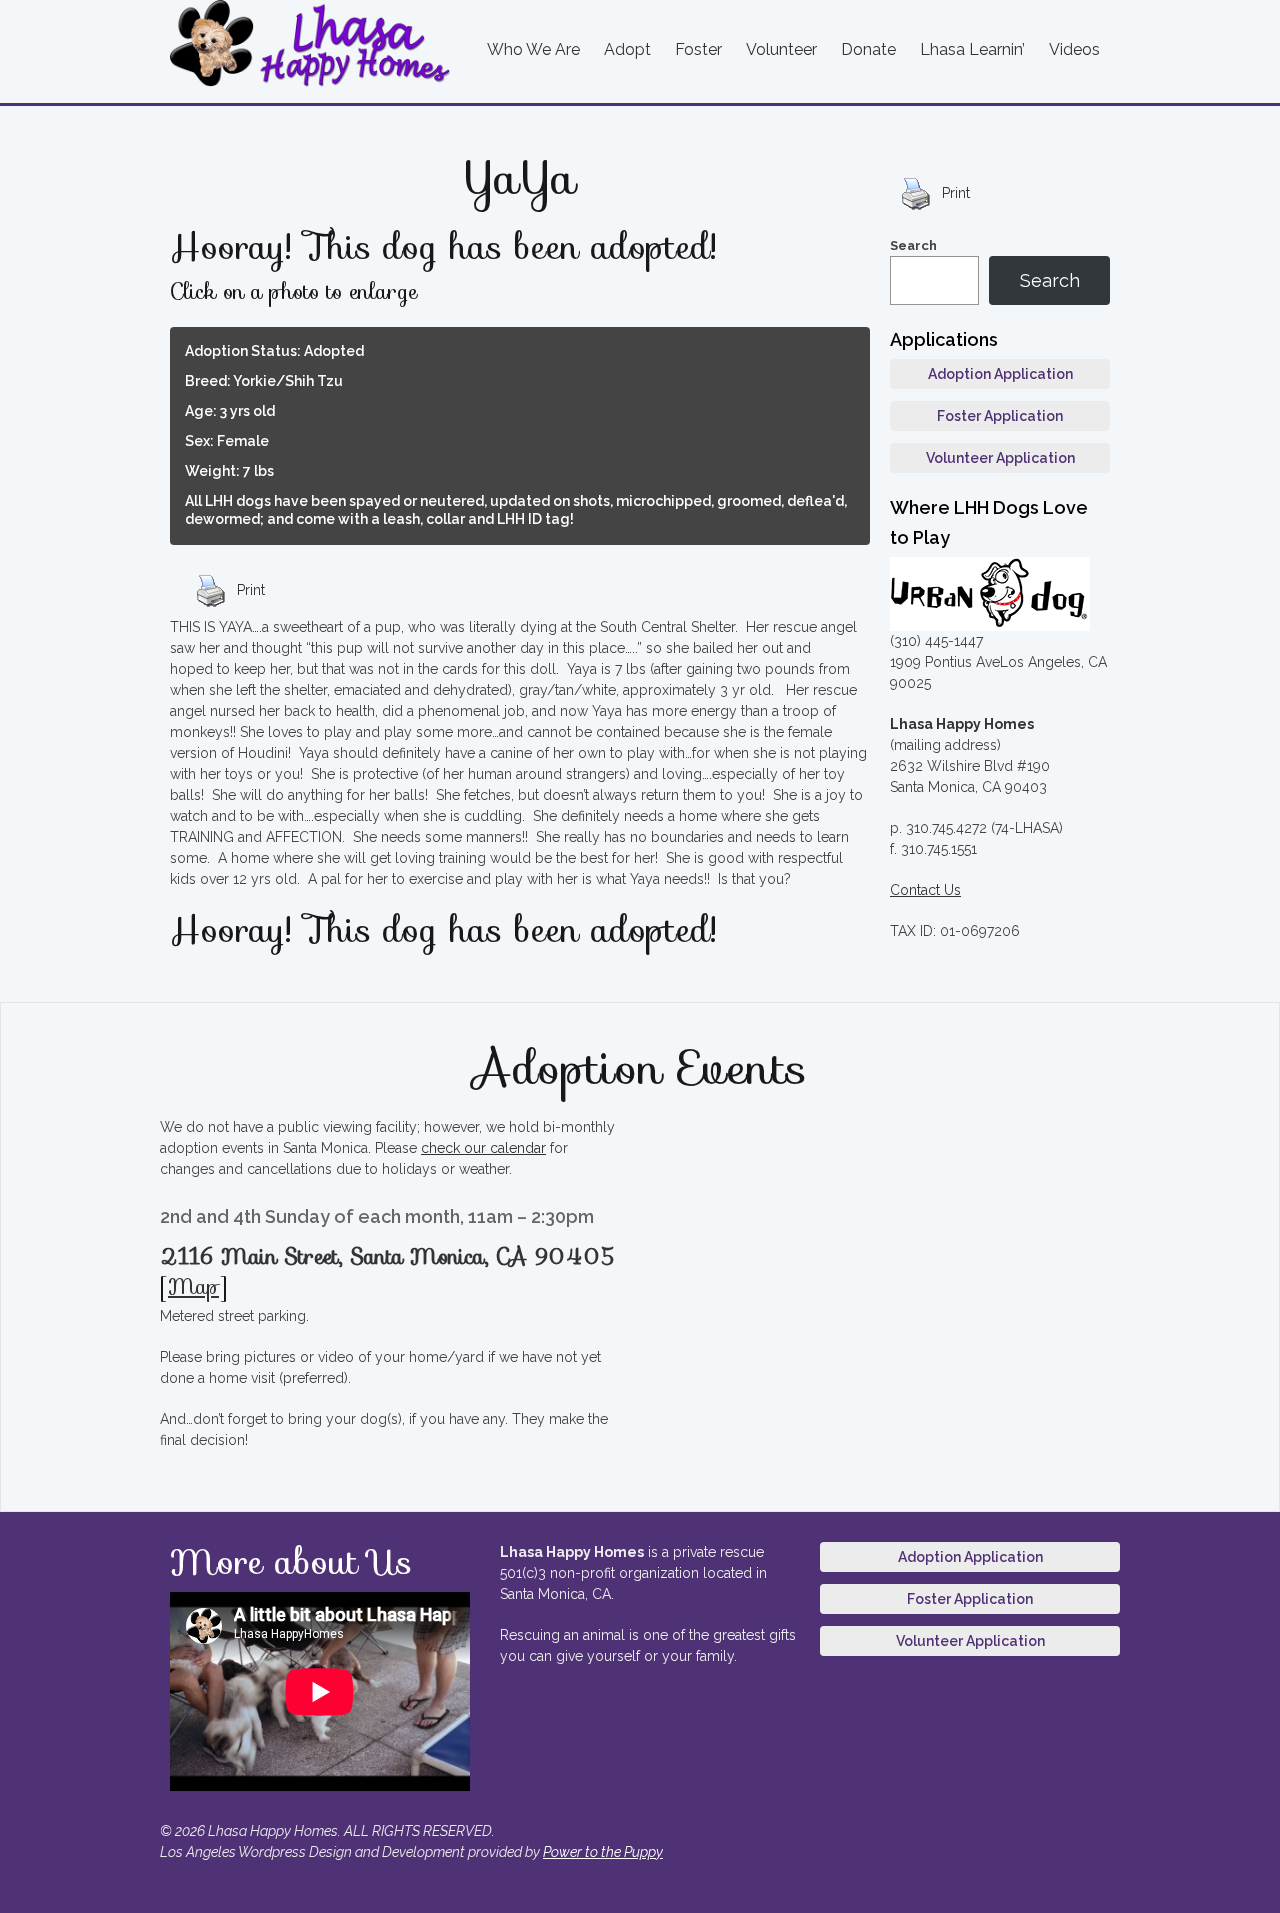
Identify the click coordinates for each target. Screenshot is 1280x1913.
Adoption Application (1000, 374)
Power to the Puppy (603, 1852)
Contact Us (925, 890)
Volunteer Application (1000, 458)
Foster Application (1000, 416)
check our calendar (483, 1148)
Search (913, 245)
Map (193, 1286)
